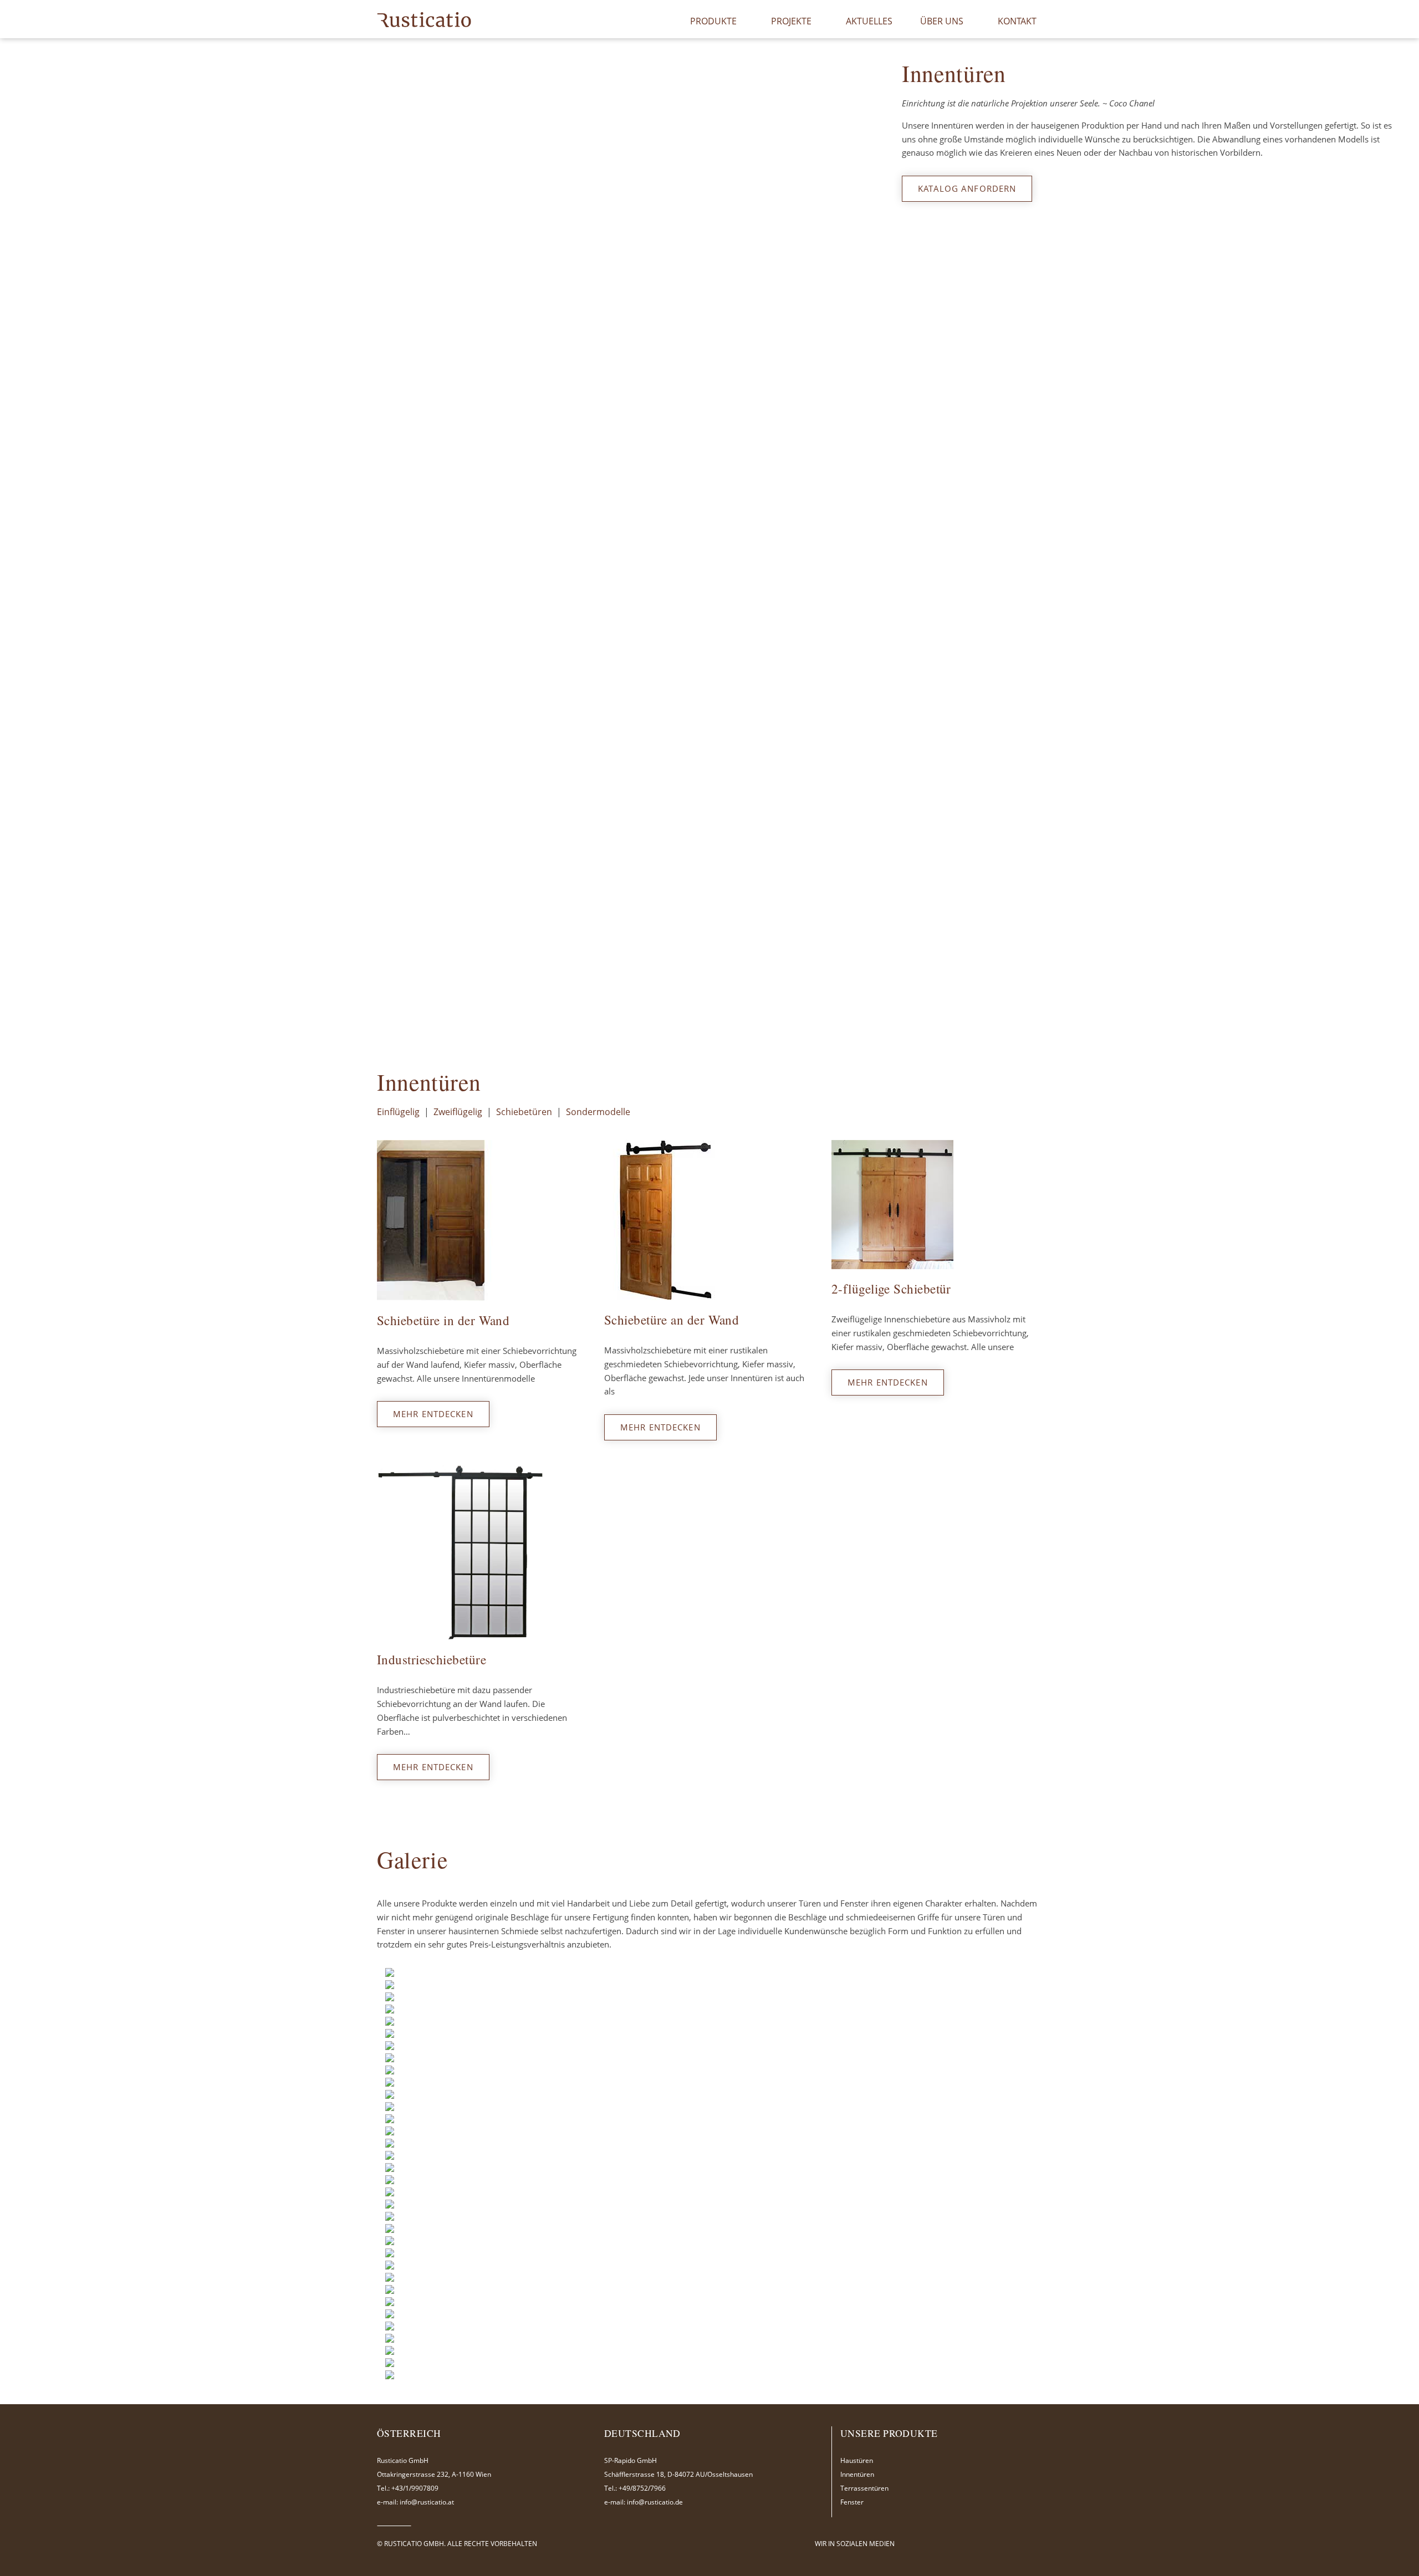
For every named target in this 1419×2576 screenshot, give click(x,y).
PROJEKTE (791, 21)
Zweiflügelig (458, 1112)
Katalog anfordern (967, 188)
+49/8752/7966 (642, 2488)
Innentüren (857, 2474)
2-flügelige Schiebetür (891, 1289)
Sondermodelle (598, 1112)
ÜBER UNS (942, 21)
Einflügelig (398, 1112)
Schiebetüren (524, 1112)
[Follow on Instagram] (940, 2543)
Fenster (852, 2502)
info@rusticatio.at (427, 2502)
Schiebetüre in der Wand (443, 1320)
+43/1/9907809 (415, 2488)
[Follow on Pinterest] (953, 2543)
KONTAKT (1017, 21)
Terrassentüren (864, 2488)
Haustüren (857, 2460)
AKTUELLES (869, 21)
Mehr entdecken (433, 1414)
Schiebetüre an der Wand (672, 1320)
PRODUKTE (713, 21)
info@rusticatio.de (655, 2502)
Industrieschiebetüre (432, 1660)
